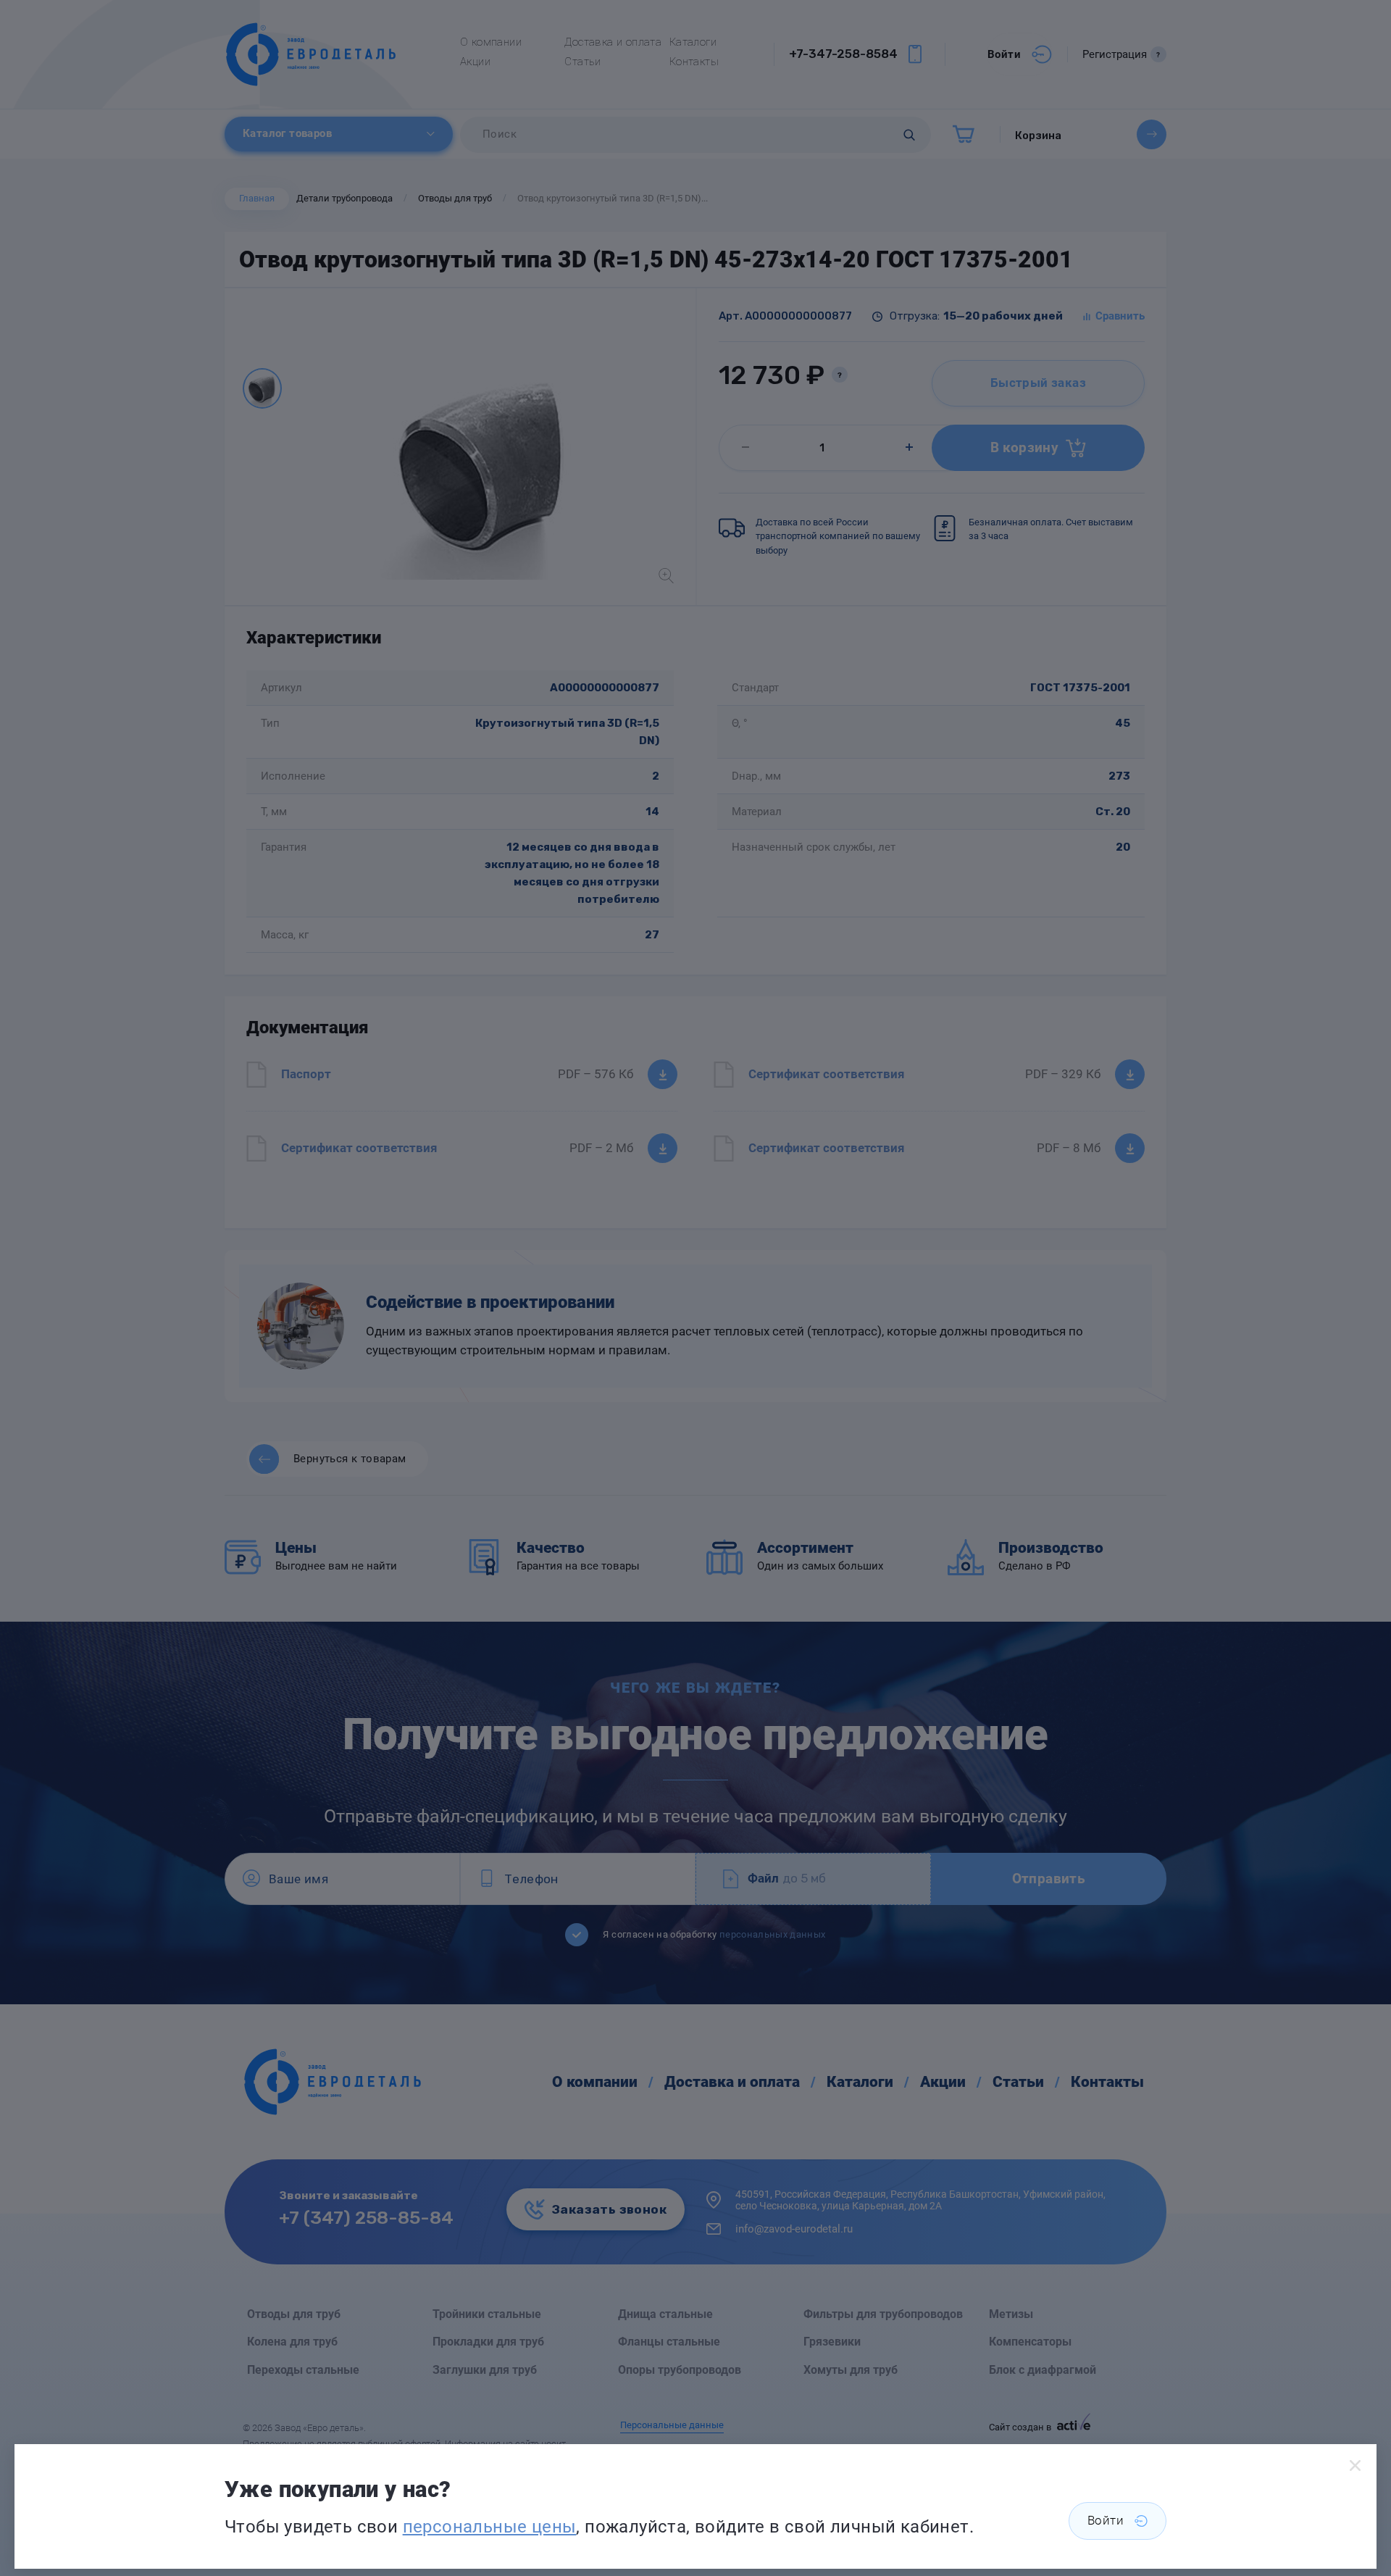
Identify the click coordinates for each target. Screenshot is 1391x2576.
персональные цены (490, 2527)
